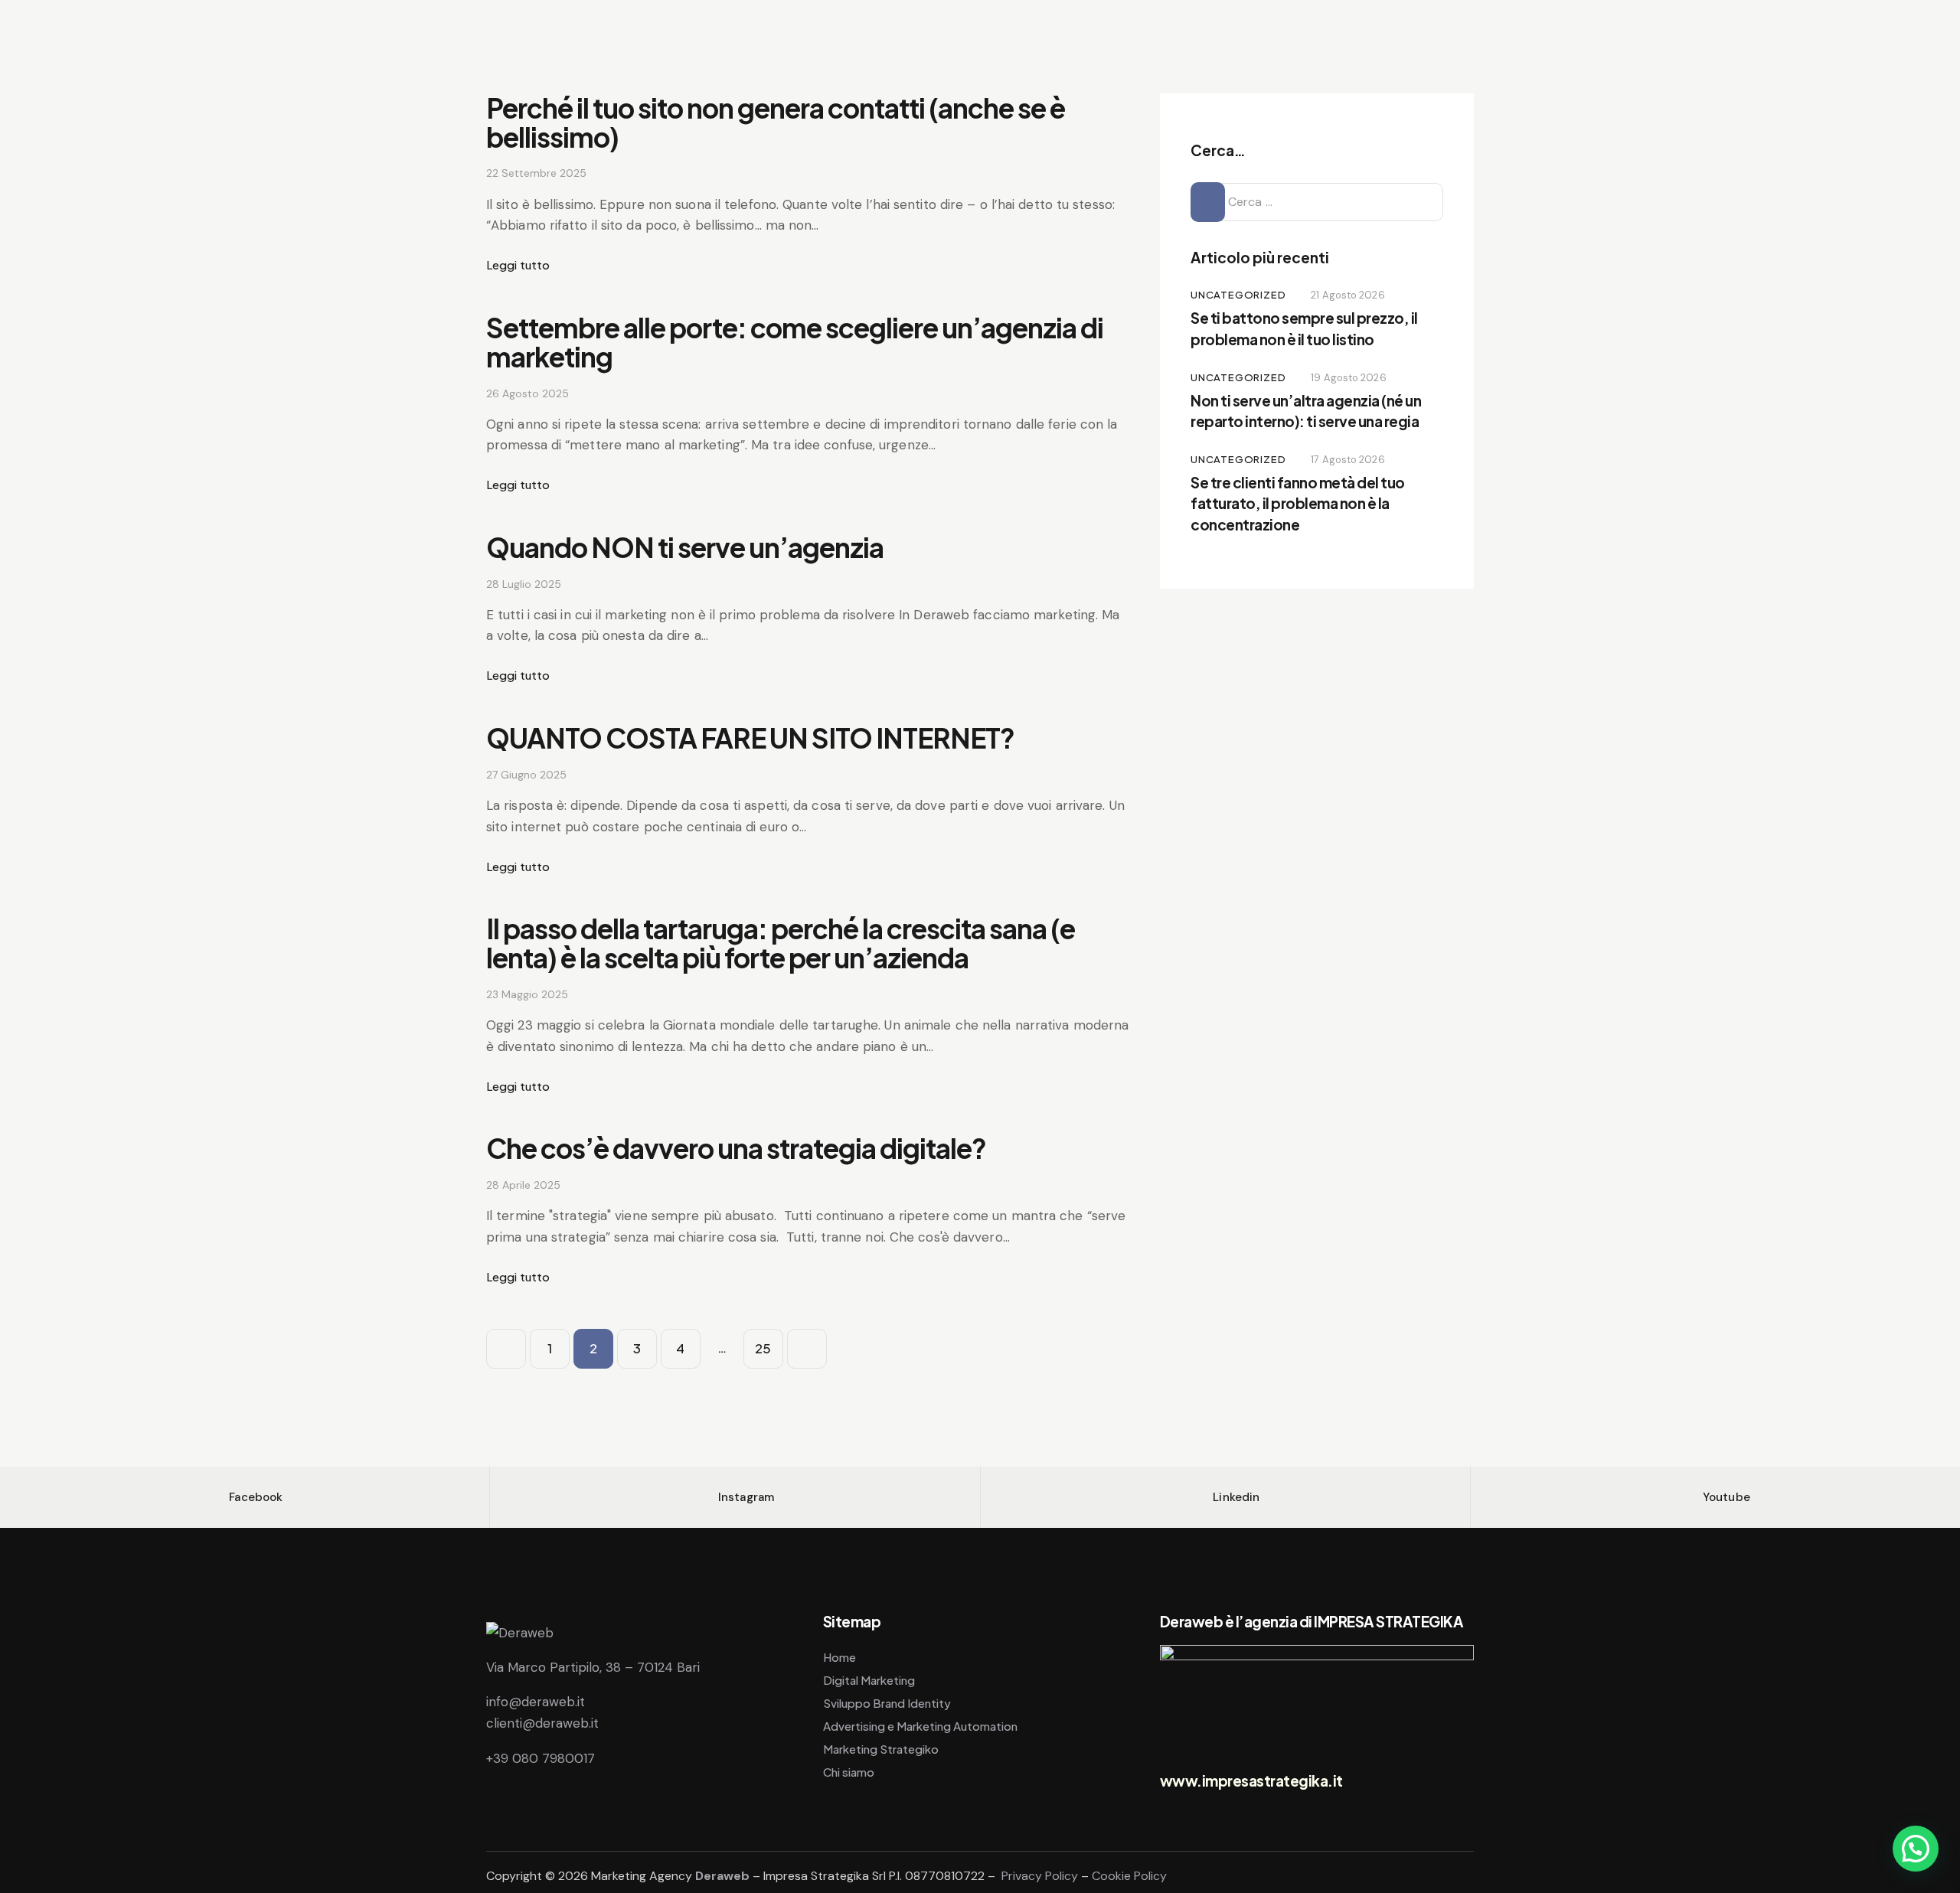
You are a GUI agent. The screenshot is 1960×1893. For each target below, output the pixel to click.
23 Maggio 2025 (527, 994)
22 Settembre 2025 (536, 173)
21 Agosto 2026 (1347, 295)
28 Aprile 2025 (523, 1185)
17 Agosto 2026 (1347, 460)
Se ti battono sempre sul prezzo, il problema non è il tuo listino (1304, 328)
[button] (1916, 1849)
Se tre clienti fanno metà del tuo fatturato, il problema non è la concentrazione (1298, 503)
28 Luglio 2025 (524, 584)
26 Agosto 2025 (528, 393)
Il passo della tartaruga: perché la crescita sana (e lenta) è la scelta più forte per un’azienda (781, 943)
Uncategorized (1238, 295)
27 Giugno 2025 (526, 775)
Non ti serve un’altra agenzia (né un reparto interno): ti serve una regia (1306, 411)
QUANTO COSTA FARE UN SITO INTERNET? (750, 738)
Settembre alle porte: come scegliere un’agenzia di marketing (795, 342)
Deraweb (722, 1876)
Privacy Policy (1040, 1876)
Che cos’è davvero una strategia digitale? (736, 1148)
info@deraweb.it (536, 1702)
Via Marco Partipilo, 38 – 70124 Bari (593, 1667)
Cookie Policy (1129, 1876)
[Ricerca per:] (1317, 201)
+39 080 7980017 (541, 1758)
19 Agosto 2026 (1348, 378)
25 (769, 1343)
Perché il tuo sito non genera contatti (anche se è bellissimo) (776, 122)
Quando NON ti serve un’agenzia (685, 547)
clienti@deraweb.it (542, 1723)
